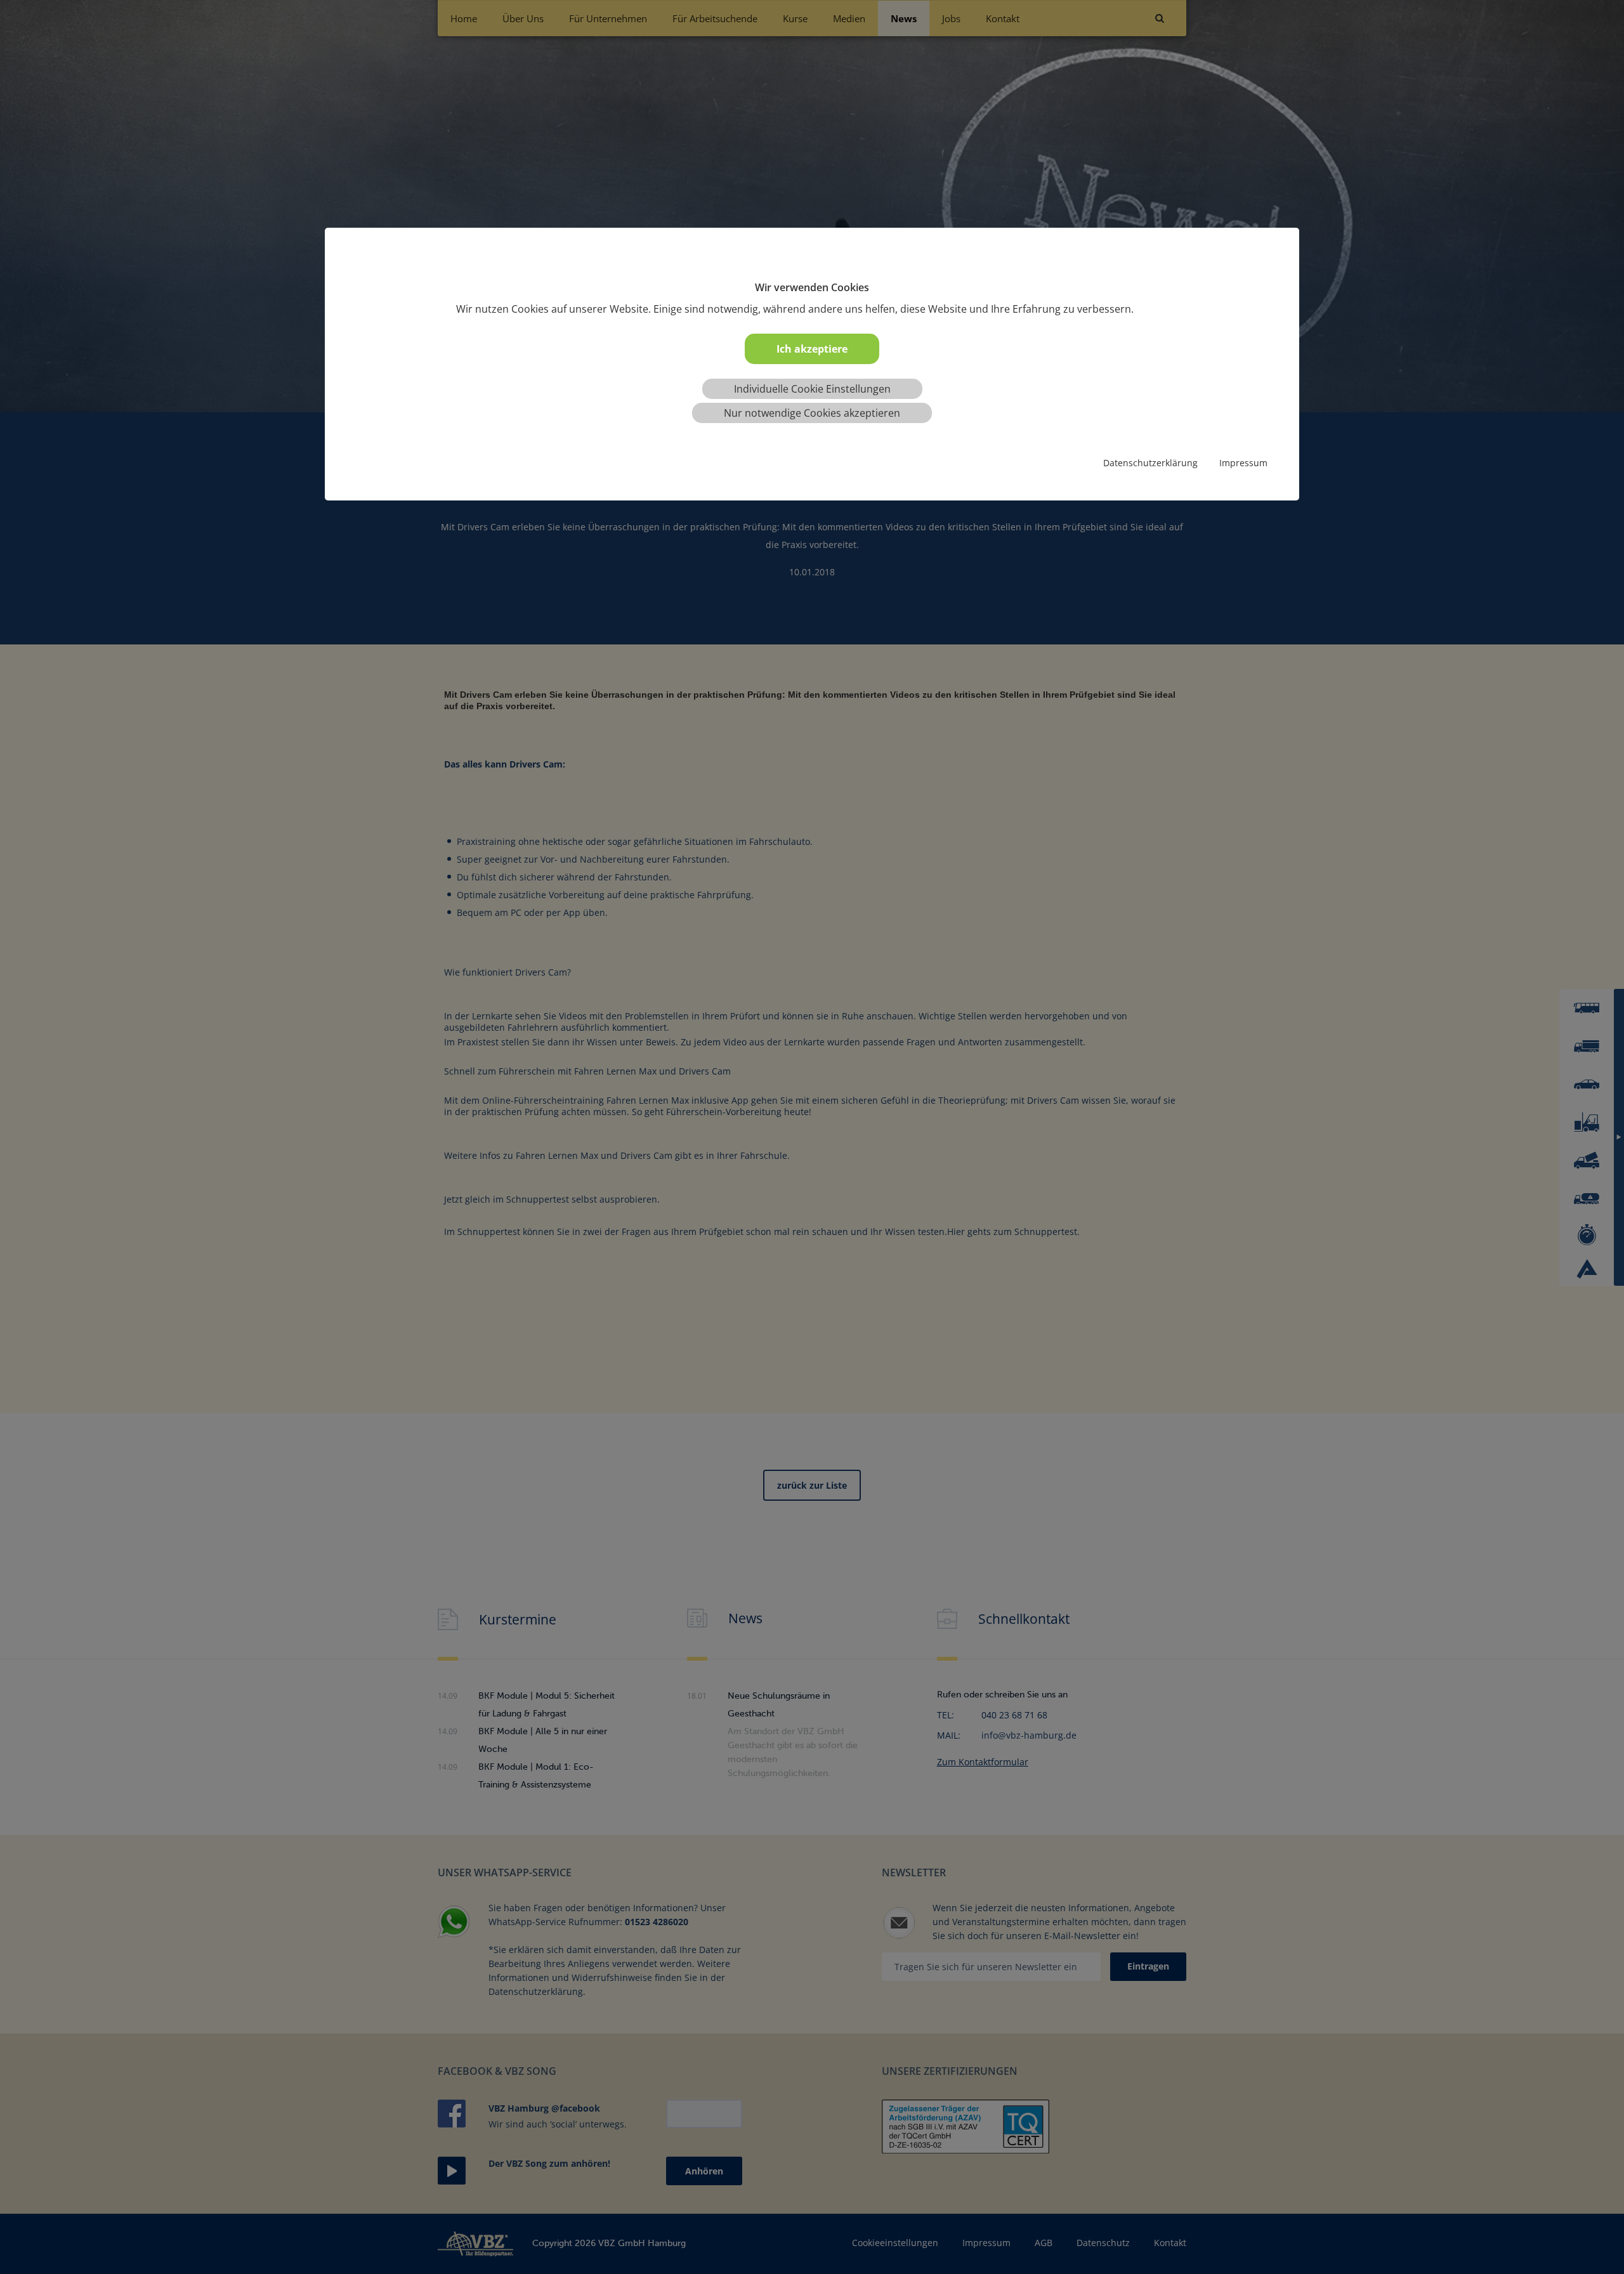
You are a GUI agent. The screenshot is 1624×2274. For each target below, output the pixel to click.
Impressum (1243, 463)
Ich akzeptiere (812, 349)
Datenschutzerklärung (1150, 463)
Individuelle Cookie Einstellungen (812, 389)
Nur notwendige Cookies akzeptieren (812, 413)
